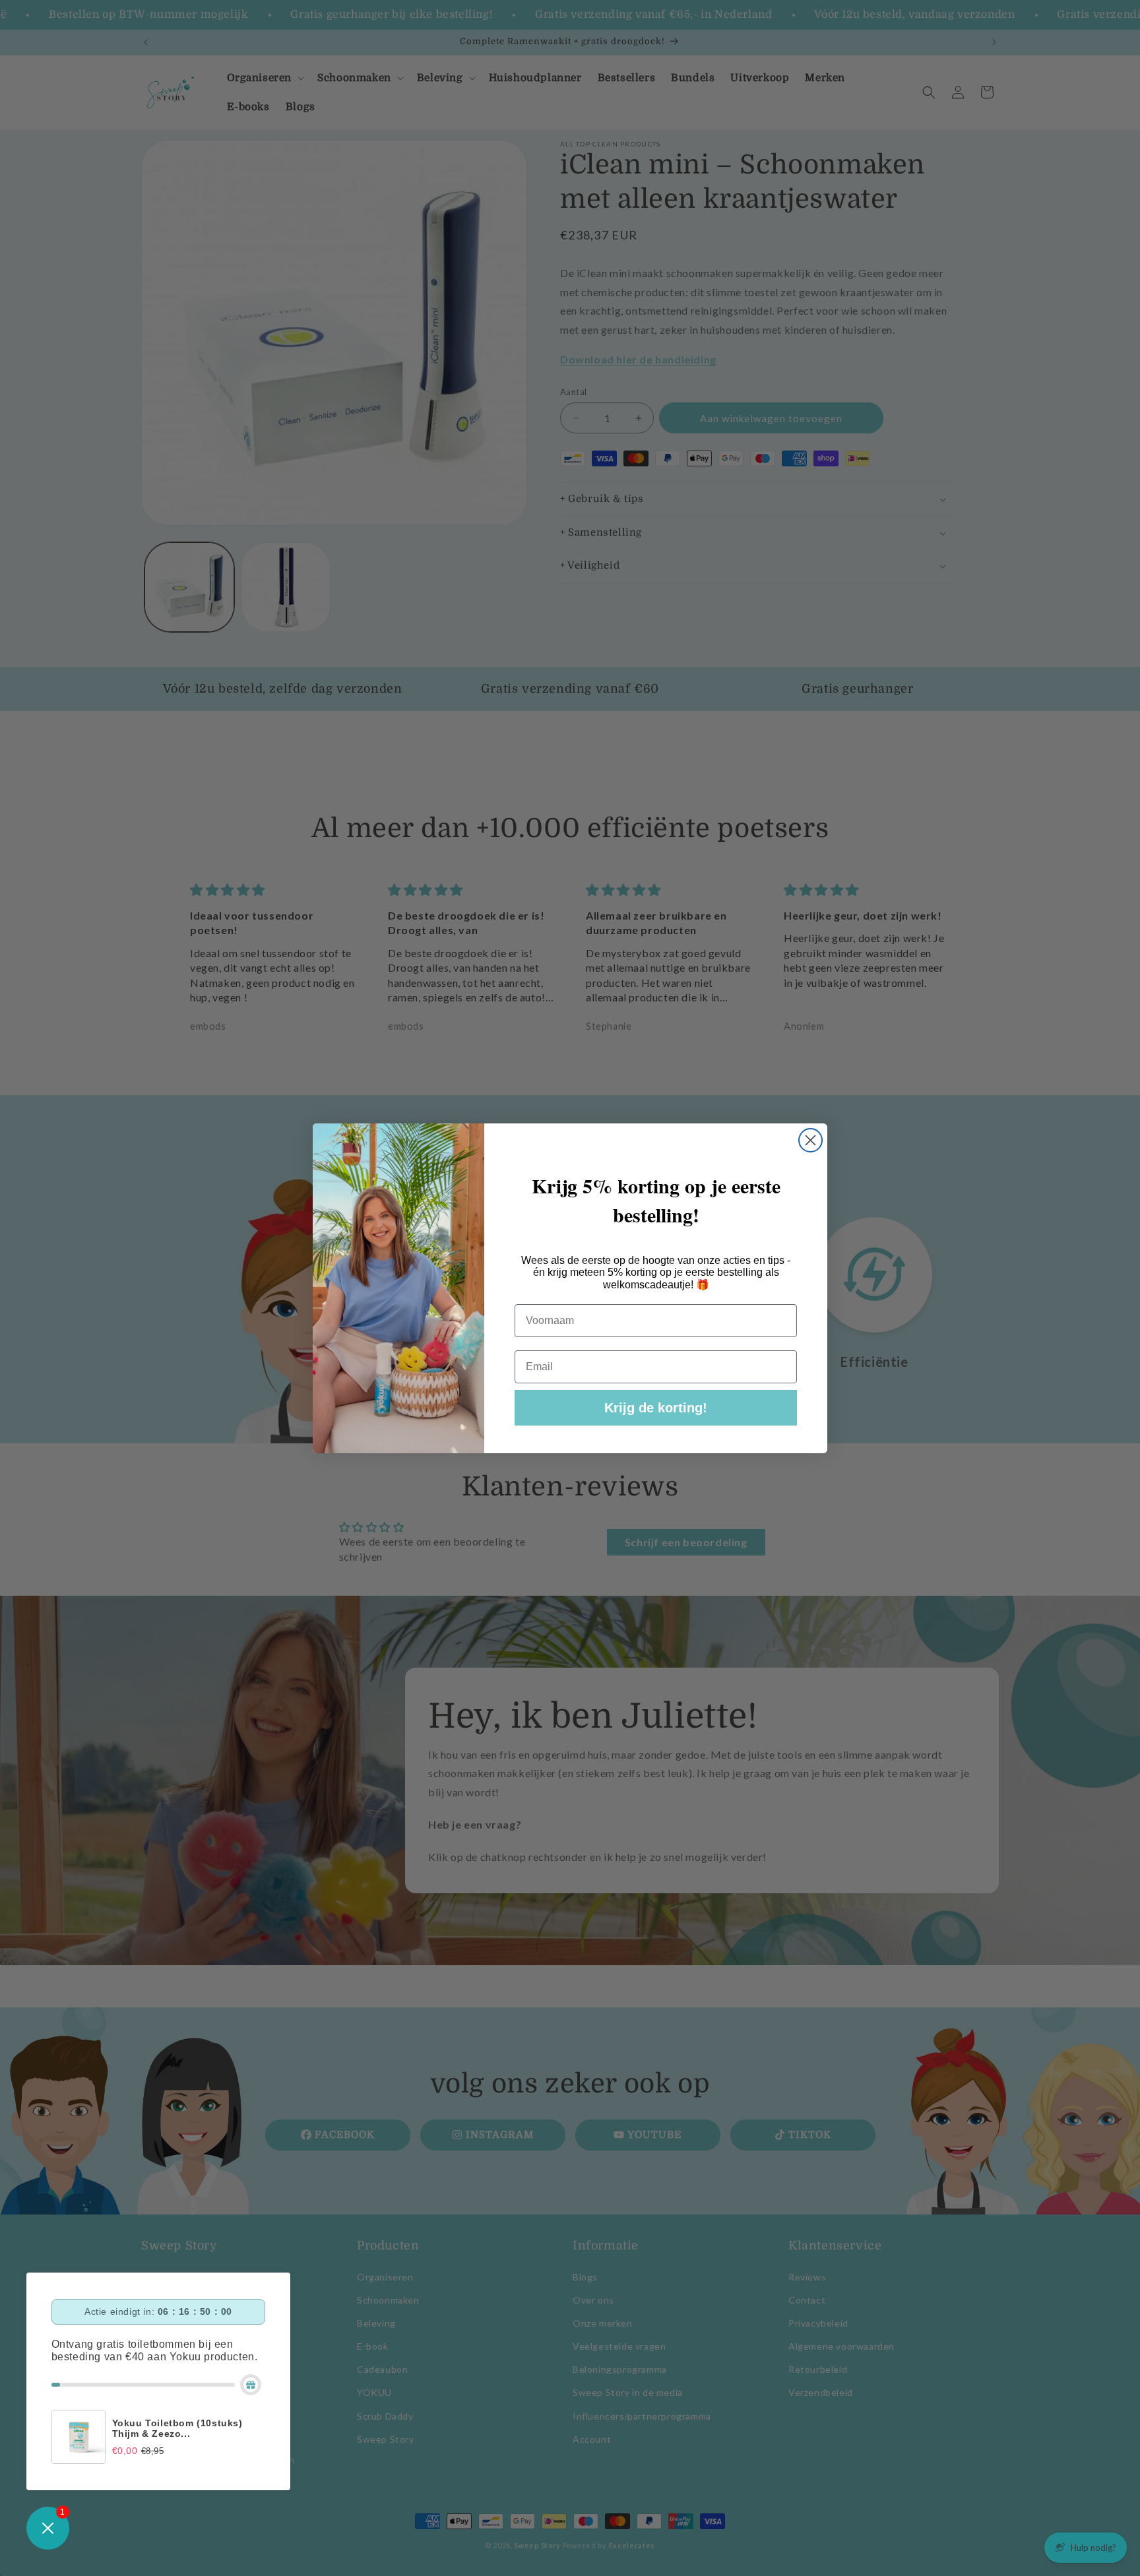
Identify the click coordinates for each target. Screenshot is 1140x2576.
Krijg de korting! (656, 1408)
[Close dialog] (810, 1140)
